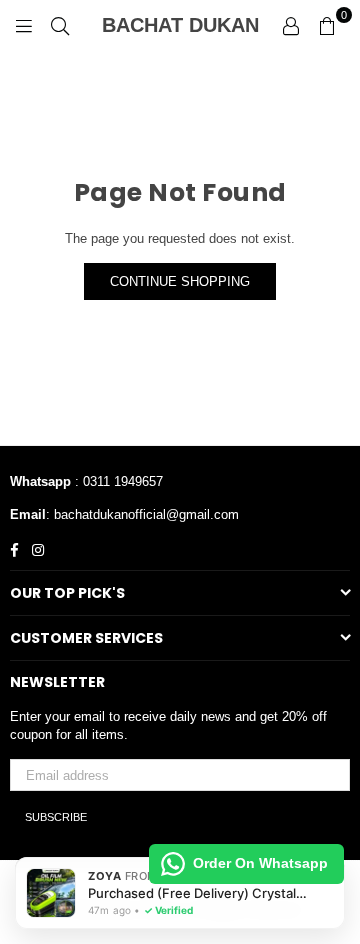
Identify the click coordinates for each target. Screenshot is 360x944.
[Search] (60, 25)
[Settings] (291, 25)
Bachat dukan (186, 25)
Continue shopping (180, 281)
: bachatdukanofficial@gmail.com (142, 514)
